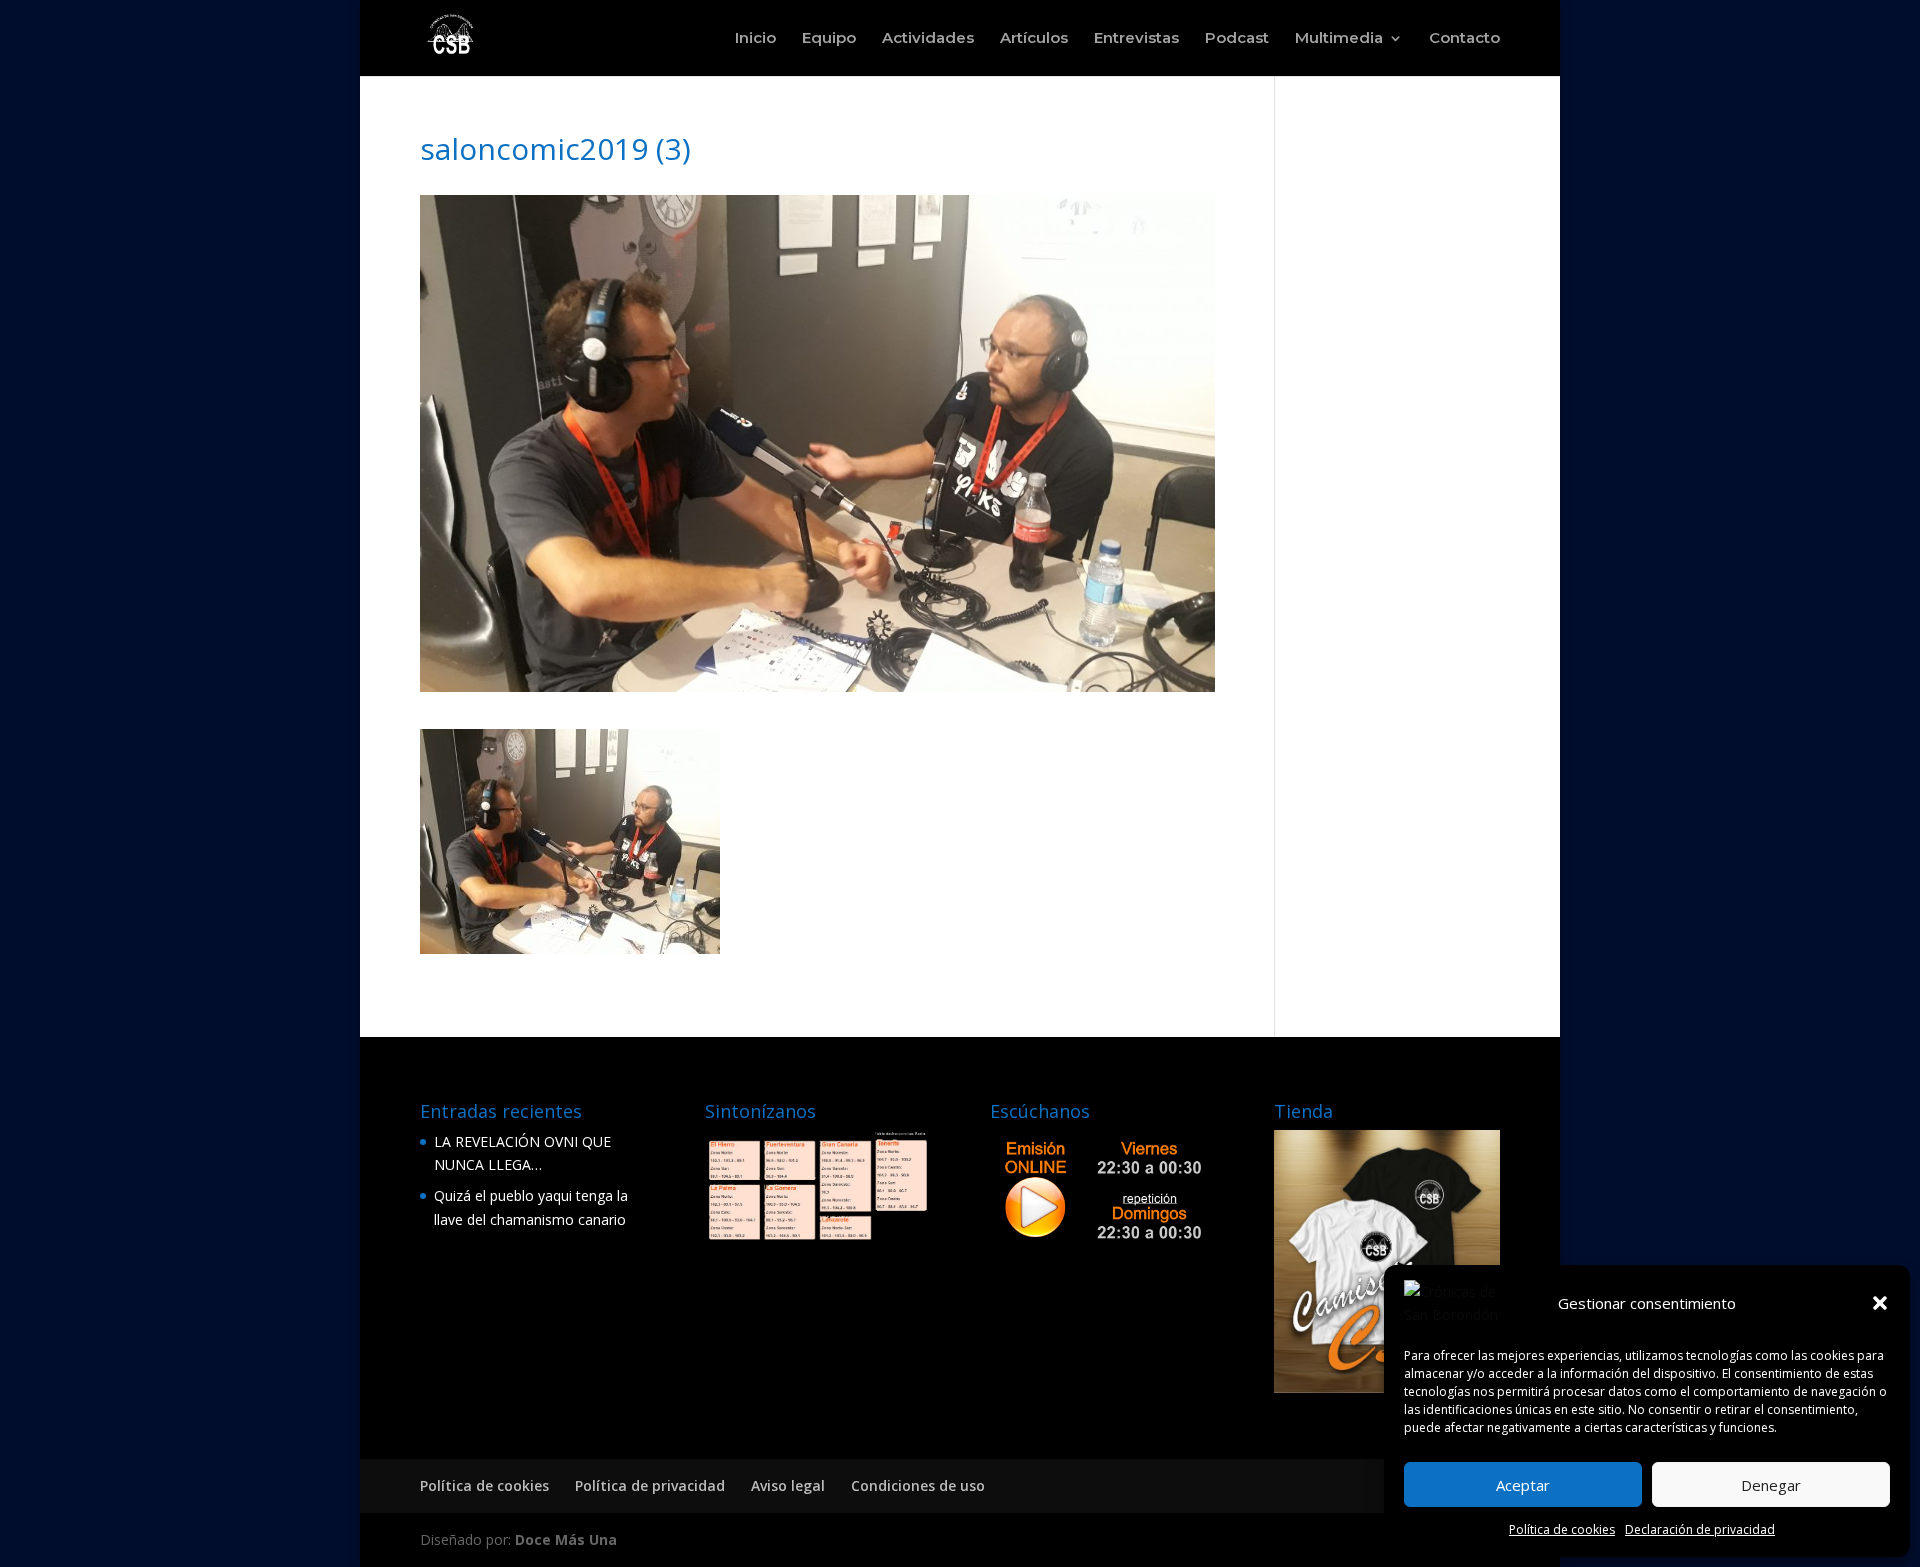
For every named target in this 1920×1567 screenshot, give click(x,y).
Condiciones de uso (918, 1485)
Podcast (1237, 39)
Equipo (829, 39)
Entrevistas (1136, 39)
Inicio (755, 39)
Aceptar (1523, 1485)
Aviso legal (788, 1485)
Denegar (1771, 1485)
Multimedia (1339, 39)
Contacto (1464, 39)
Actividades (928, 39)
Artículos (1034, 39)
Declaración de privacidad (1700, 1529)
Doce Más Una (566, 1539)
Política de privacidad (650, 1485)
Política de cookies (1562, 1529)
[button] (1880, 1303)
